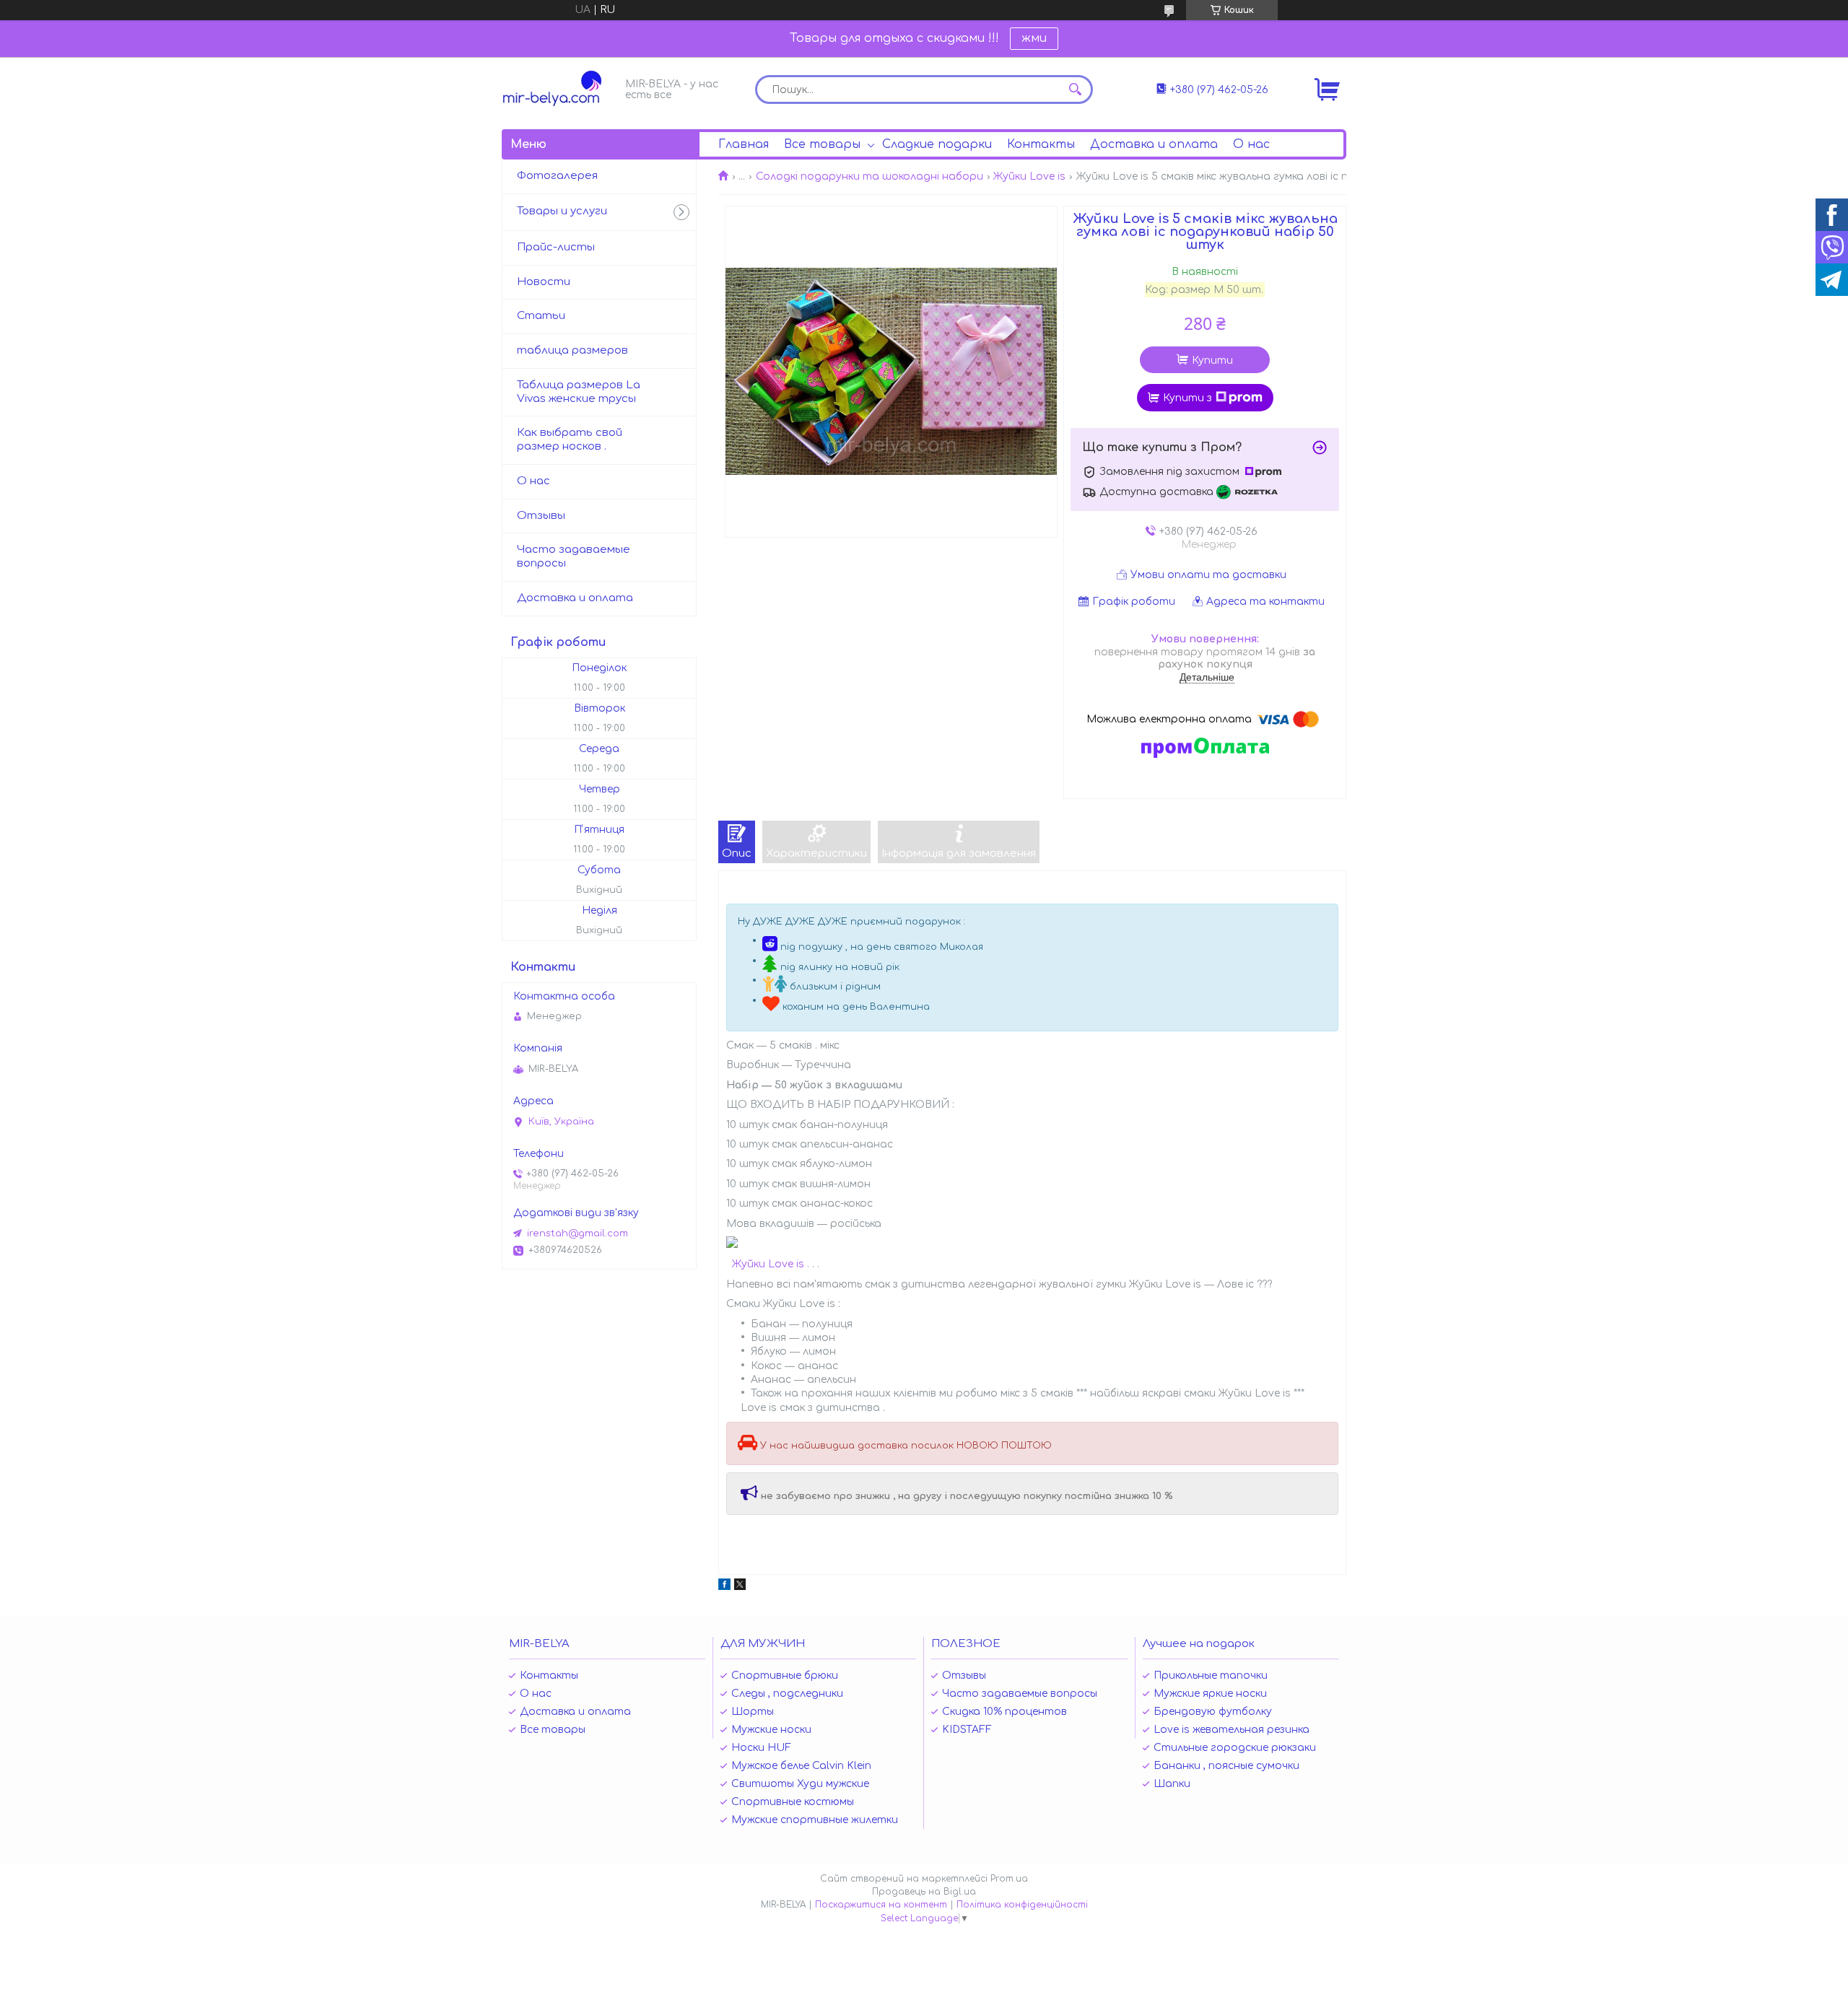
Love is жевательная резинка (1232, 1730)
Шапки (1172, 1784)
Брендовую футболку (1213, 1712)
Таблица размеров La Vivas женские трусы (579, 392)
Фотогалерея (557, 176)
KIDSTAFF (967, 1730)
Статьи (541, 316)
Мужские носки (771, 1730)
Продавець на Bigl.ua (924, 1892)
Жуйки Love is (1029, 176)
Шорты (753, 1712)
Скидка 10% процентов (1004, 1712)
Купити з (1187, 398)
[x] (740, 1587)
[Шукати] (1075, 89)
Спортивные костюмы (793, 1802)
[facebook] (724, 1587)
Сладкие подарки (937, 144)
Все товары (822, 144)
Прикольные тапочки (1211, 1676)
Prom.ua (1009, 1879)
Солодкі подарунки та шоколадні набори (869, 176)
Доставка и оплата (1154, 144)
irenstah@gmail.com (577, 1233)
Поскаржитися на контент (881, 1905)
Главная (744, 144)
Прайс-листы (556, 247)
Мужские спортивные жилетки (815, 1820)
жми (1034, 38)
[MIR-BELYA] (559, 88)
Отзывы (541, 516)
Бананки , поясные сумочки (1226, 1766)
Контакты (1041, 144)
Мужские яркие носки (1210, 1694)
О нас (1251, 144)
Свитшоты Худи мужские (800, 1784)
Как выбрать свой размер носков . (570, 440)
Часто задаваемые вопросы (574, 556)
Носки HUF (761, 1748)
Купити (1212, 361)
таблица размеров (572, 350)
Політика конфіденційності (1022, 1905)
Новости (544, 282)
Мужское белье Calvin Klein (801, 1766)
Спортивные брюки (785, 1676)
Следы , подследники (787, 1694)
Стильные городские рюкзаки (1235, 1748)
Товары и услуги (562, 211)
